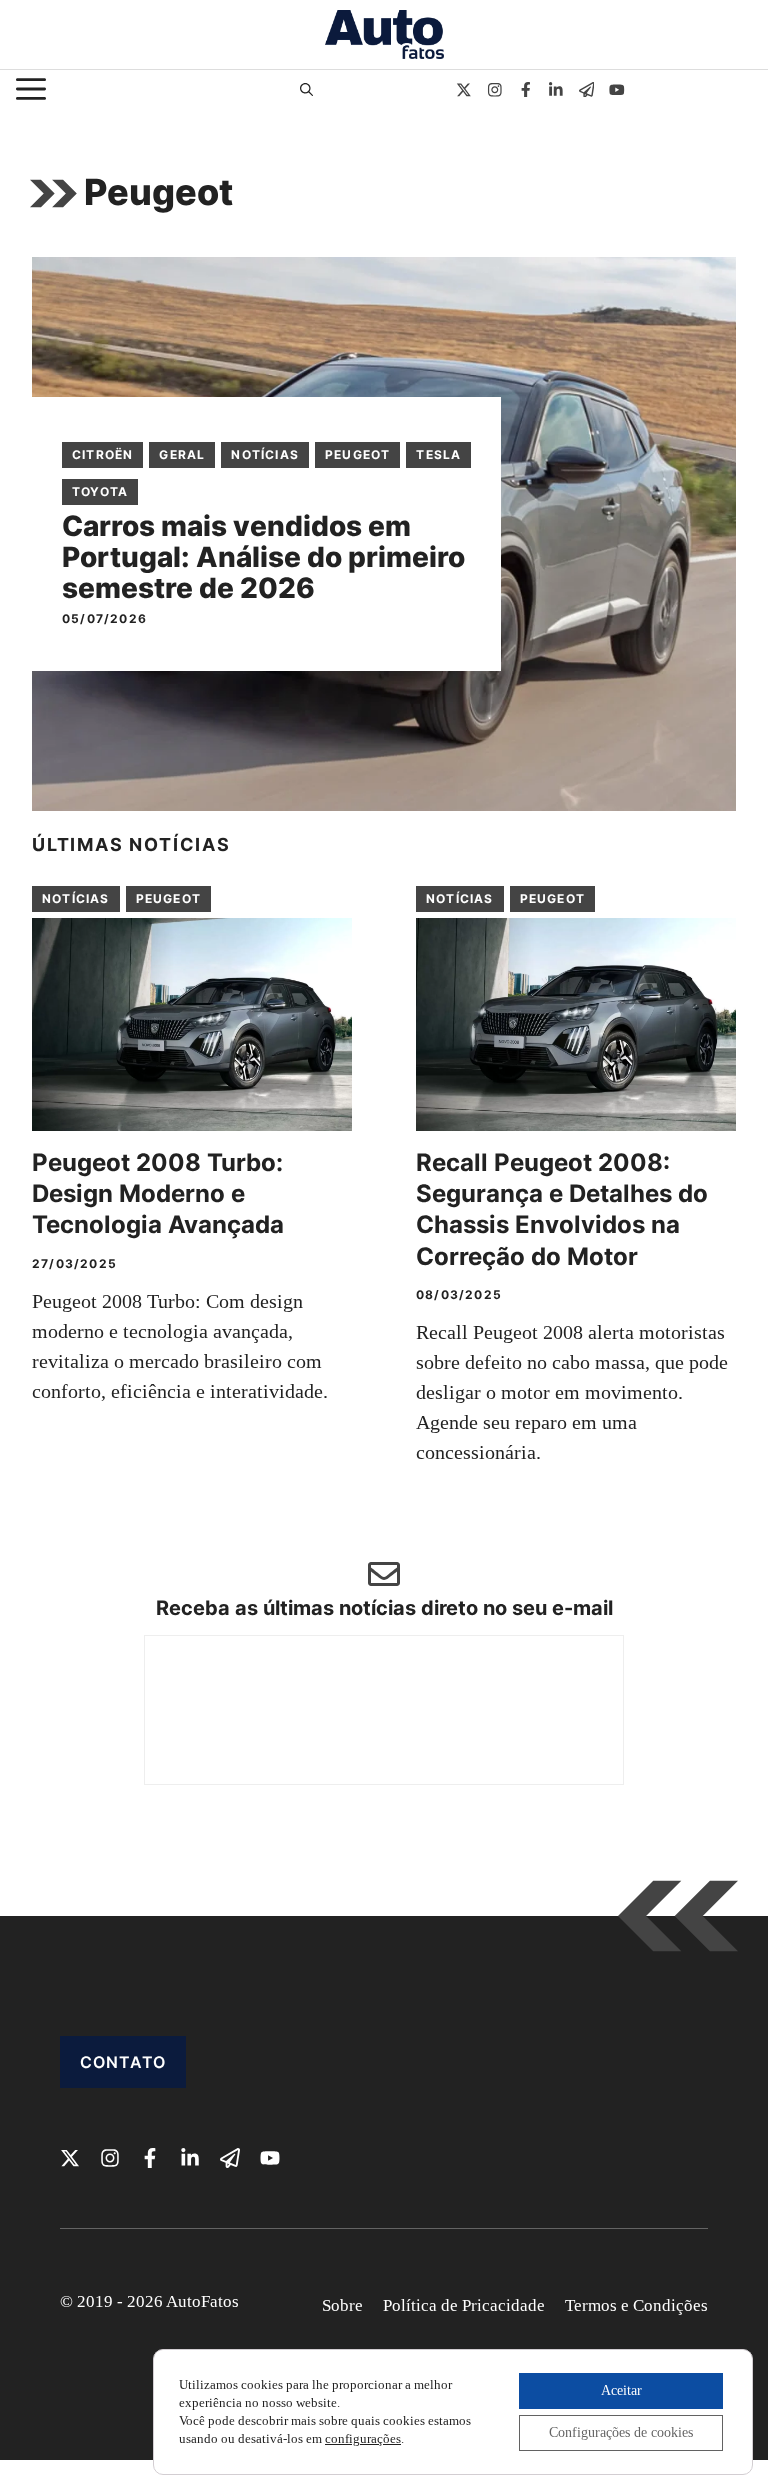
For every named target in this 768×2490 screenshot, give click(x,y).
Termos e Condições (636, 2305)
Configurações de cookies (621, 2432)
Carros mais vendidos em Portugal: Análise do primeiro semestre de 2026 (263, 557)
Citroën (102, 454)
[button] (306, 90)
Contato (123, 2062)
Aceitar (621, 2390)
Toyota (100, 491)
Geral (182, 454)
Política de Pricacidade (464, 2305)
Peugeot (357, 454)
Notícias (265, 454)
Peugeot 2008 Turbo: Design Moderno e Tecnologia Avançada (158, 1193)
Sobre (342, 2305)
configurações (363, 2438)
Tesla (438, 454)
